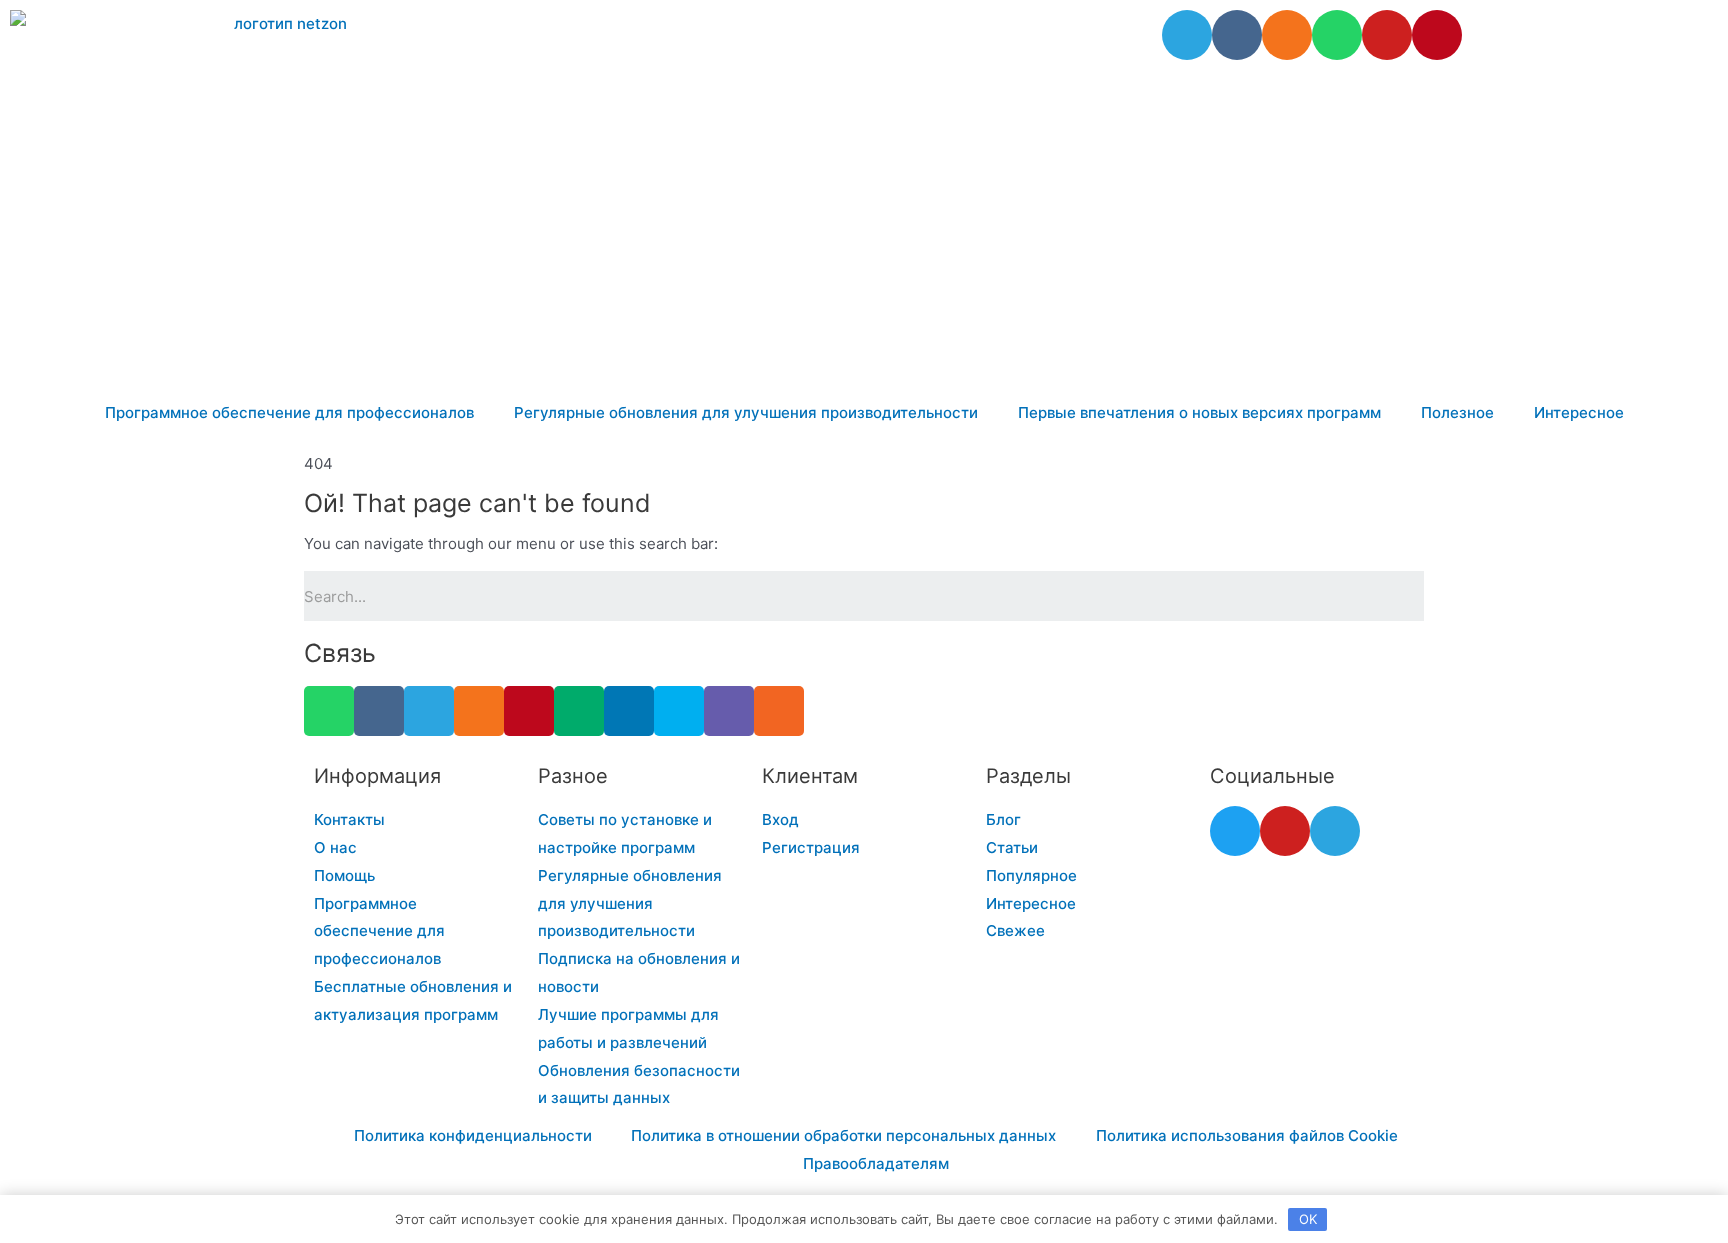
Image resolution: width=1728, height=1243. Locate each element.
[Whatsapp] (1337, 35)
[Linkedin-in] (629, 711)
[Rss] (779, 711)
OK (1308, 1219)
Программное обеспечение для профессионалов (289, 412)
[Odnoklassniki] (1287, 35)
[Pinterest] (1437, 35)
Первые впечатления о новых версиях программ (1199, 412)
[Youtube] (1387, 35)
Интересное (1579, 412)
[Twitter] (1235, 831)
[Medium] (579, 711)
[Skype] (679, 711)
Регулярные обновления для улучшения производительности (746, 412)
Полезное (1457, 412)
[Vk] (1237, 35)
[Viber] (729, 711)
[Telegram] (1187, 35)
